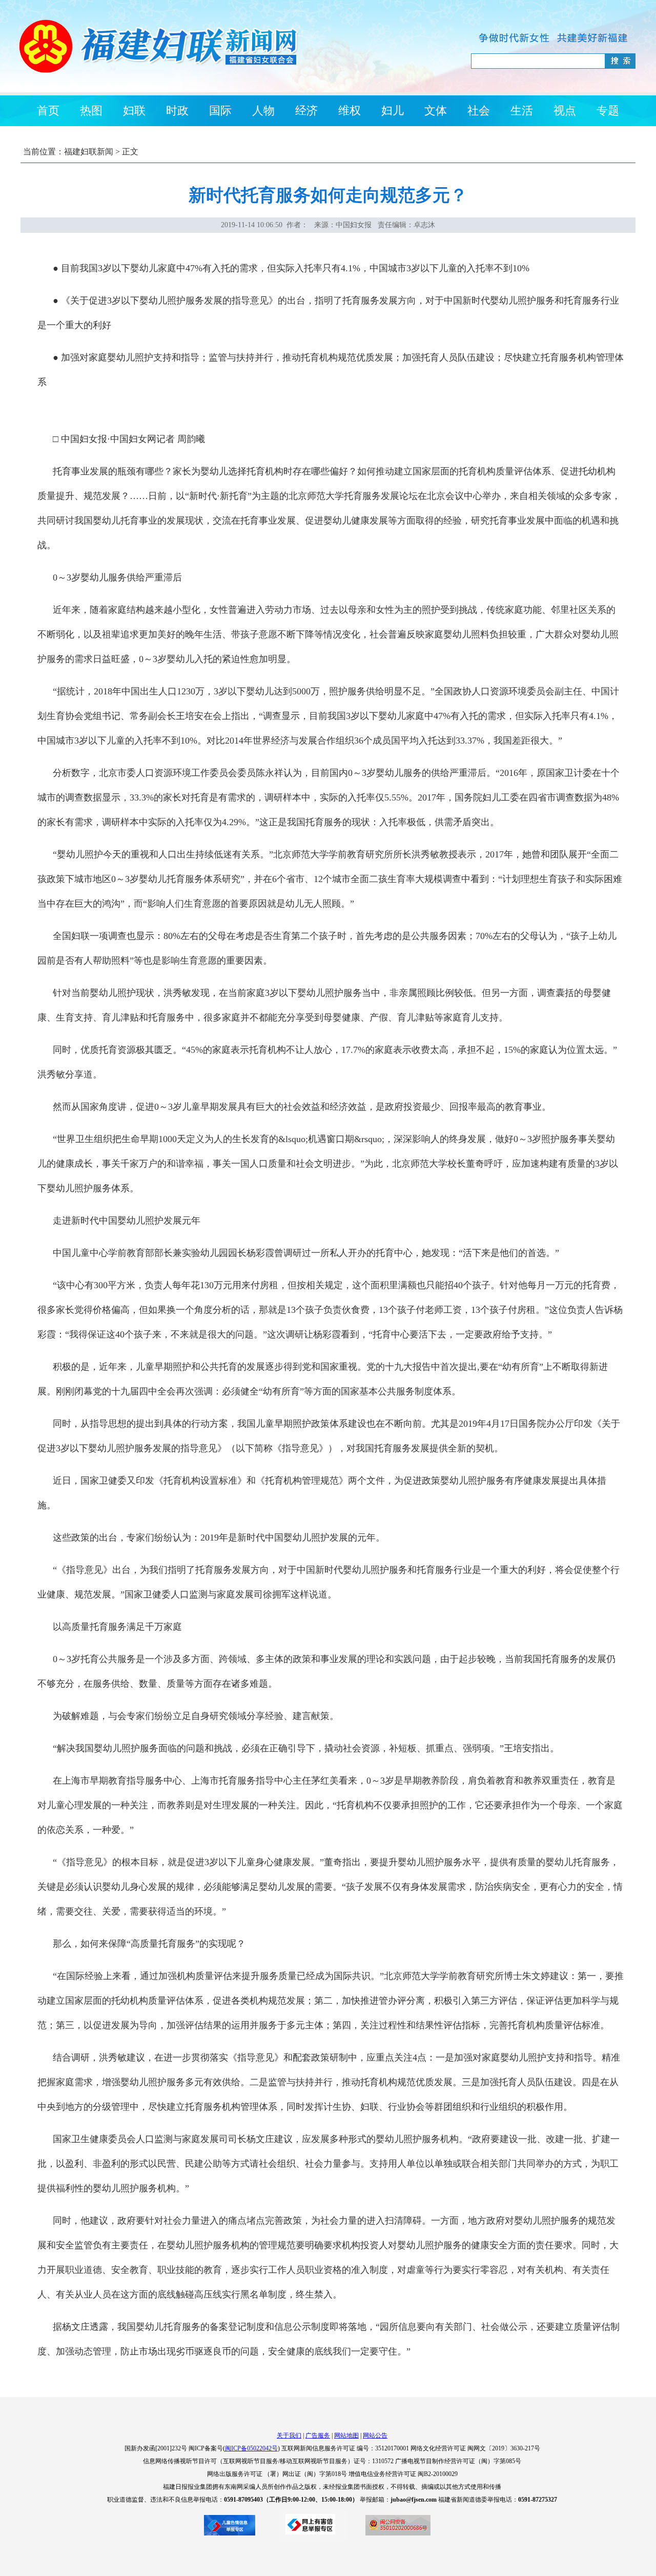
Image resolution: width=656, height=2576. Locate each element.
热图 (91, 111)
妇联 (134, 111)
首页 (48, 111)
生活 (522, 111)
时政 (177, 111)
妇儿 (393, 111)
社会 (479, 111)
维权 (350, 111)
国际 (220, 111)
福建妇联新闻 (89, 152)
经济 (306, 111)
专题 (608, 111)
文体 (436, 111)
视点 (565, 111)
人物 (263, 111)
